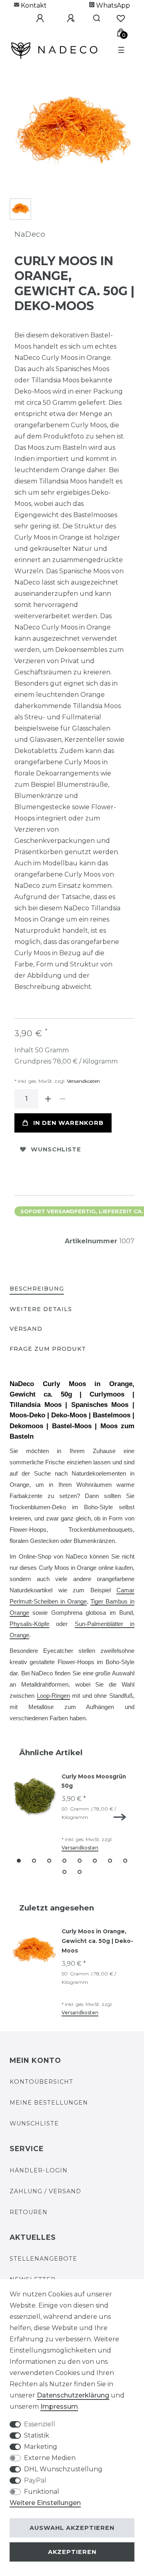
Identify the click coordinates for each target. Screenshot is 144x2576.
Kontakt (33, 5)
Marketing (41, 2447)
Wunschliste (56, 1149)
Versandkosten (83, 1081)
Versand (26, 1329)
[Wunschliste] (121, 18)
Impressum (59, 2406)
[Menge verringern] (62, 1099)
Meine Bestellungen (49, 2103)
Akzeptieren (72, 2552)
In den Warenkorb (68, 1123)
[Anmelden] (34, 18)
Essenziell (40, 2424)
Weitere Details (41, 1309)
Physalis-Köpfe (29, 1624)
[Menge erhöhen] (48, 1099)
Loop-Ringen (53, 1696)
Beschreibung (37, 1289)
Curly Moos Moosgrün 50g (94, 1781)
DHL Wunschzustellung (63, 2469)
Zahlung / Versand (45, 2191)
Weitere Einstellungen (45, 2503)
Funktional (42, 2492)
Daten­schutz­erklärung (73, 2395)
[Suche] (93, 18)
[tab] (37, 1289)
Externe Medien (50, 2458)
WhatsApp (112, 5)
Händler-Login (39, 2170)
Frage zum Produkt (48, 1349)
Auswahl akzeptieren (72, 2528)
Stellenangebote (43, 2259)
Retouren (29, 2212)
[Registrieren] (65, 18)
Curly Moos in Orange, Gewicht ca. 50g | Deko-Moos (97, 1941)
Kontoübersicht (41, 2082)
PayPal (35, 2480)
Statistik (37, 2435)
